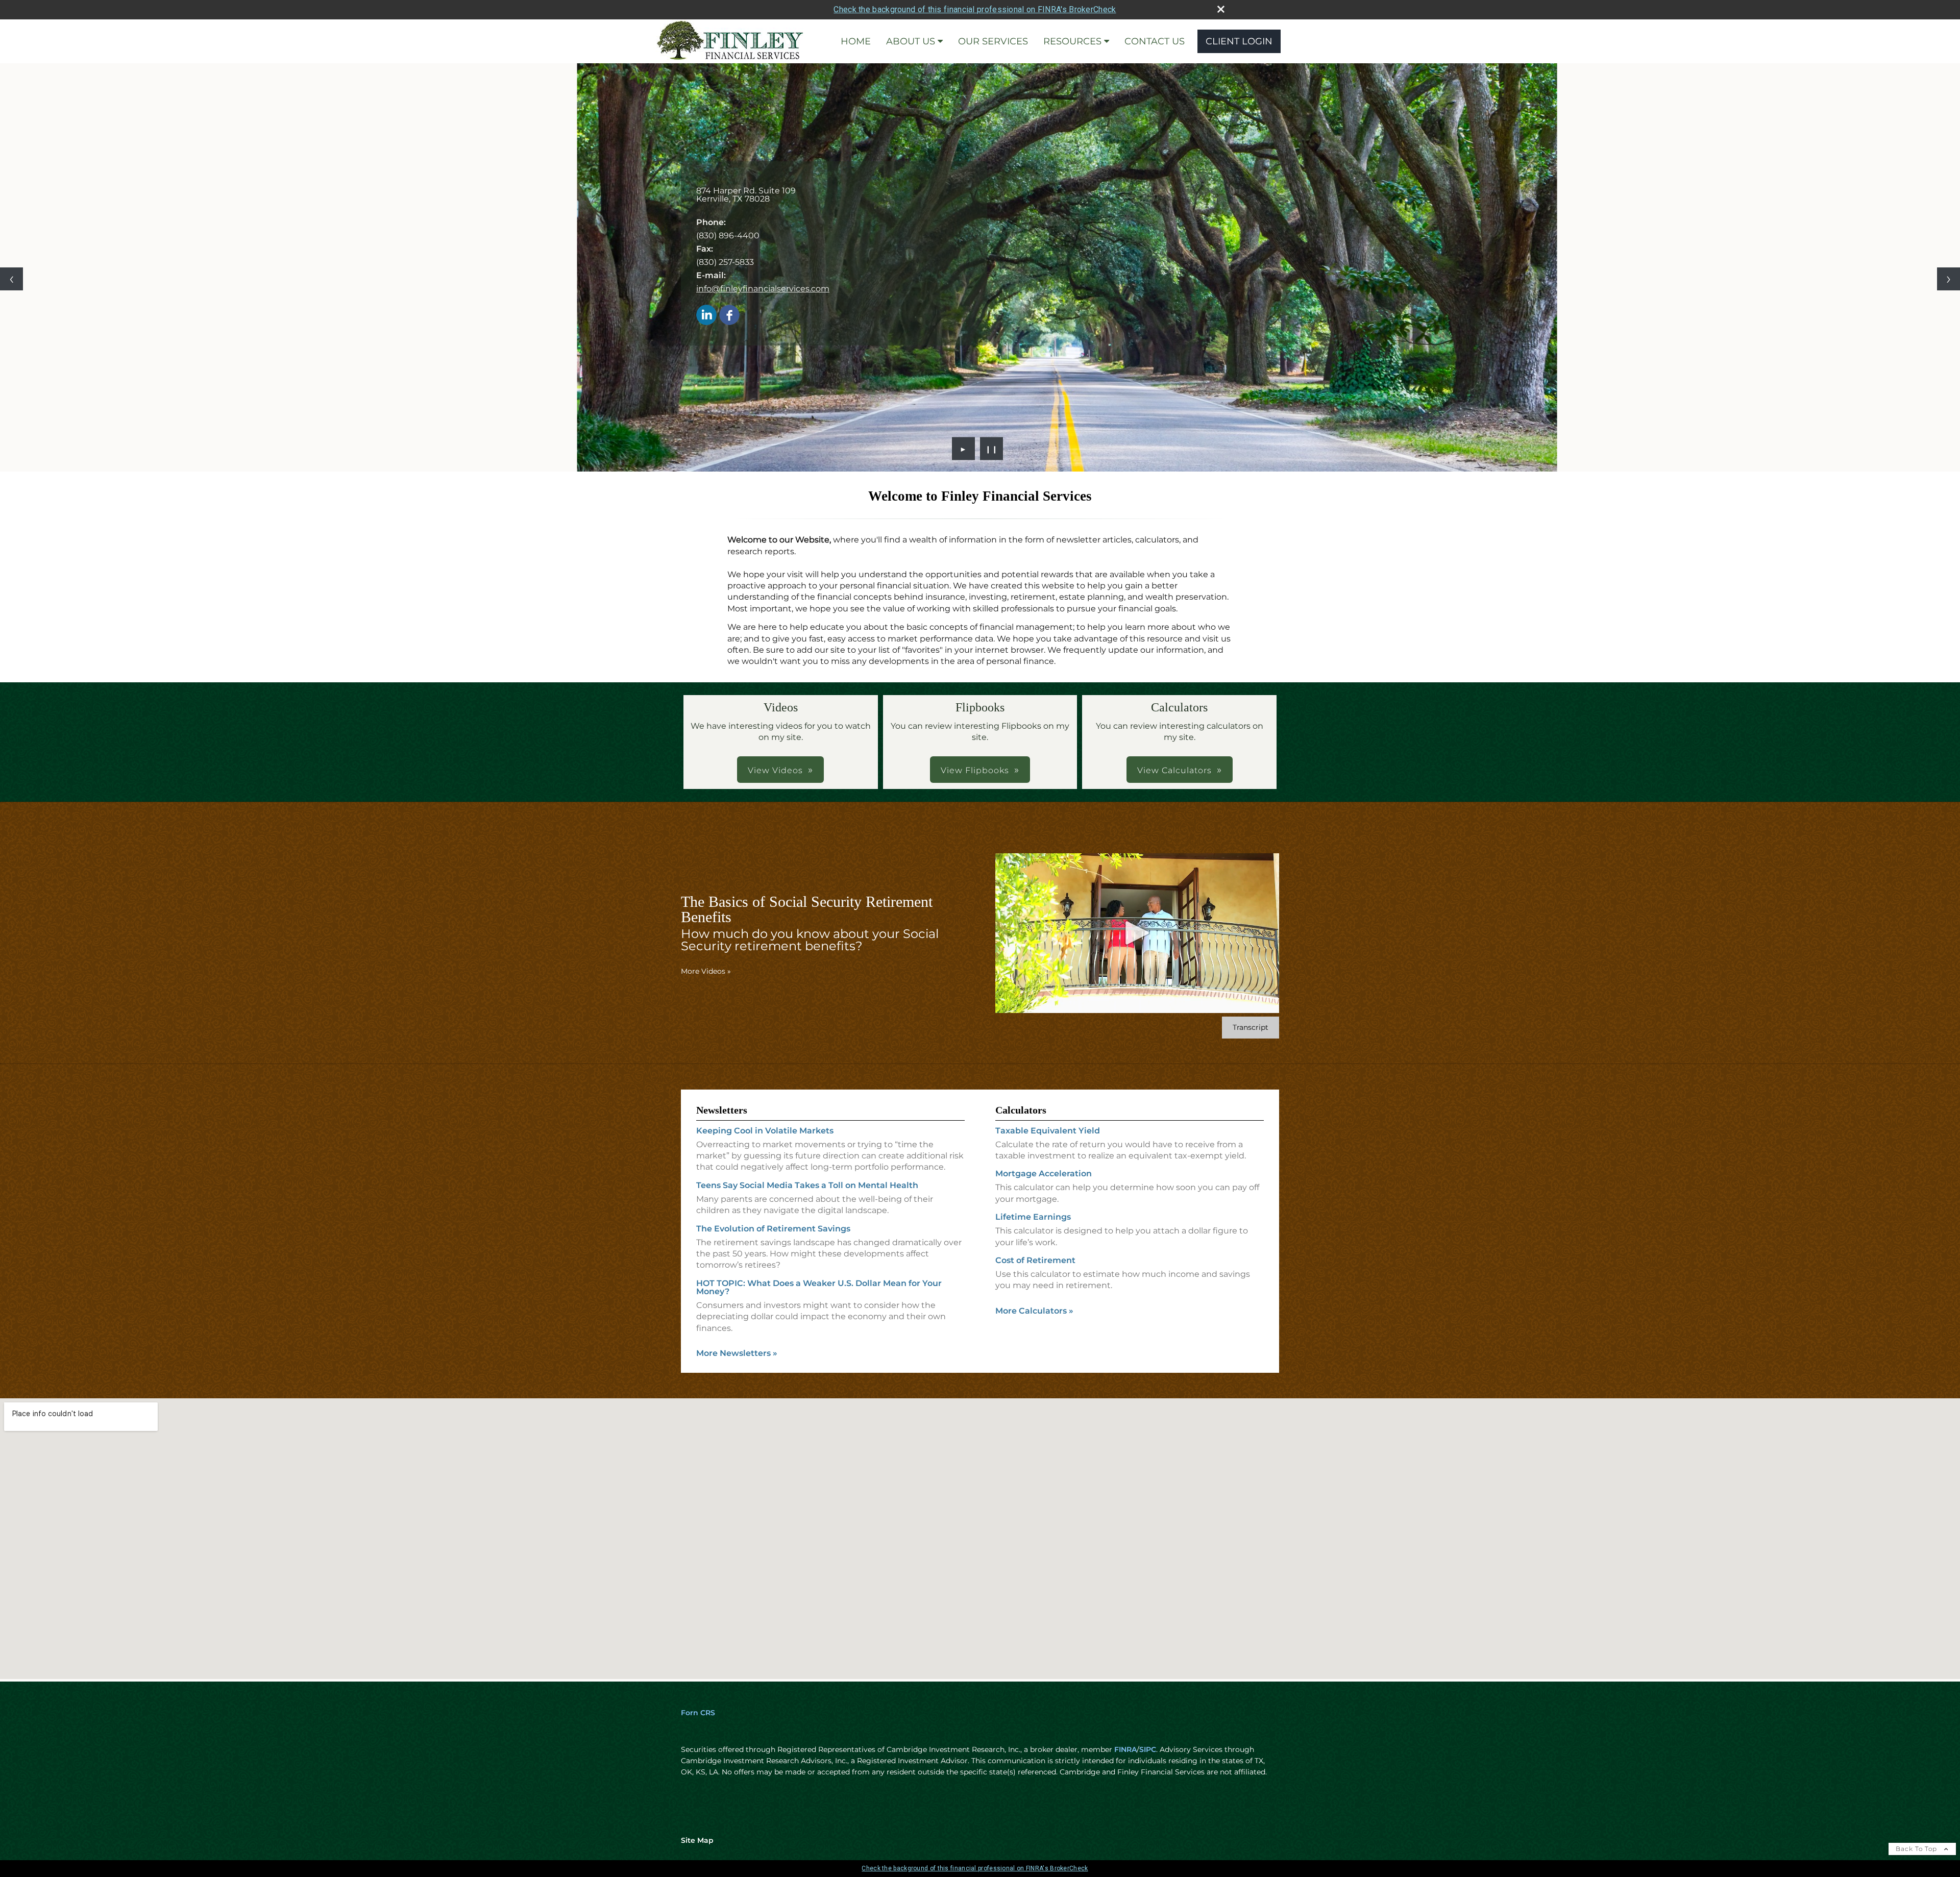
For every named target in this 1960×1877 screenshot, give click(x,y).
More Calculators (1034, 1311)
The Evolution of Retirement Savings (773, 1229)
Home (856, 41)
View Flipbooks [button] (975, 770)
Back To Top (1917, 1849)
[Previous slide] (11, 279)
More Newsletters (737, 1353)
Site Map (697, 1840)
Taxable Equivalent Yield (1048, 1131)
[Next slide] (1949, 279)
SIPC (1148, 1749)
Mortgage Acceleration (1044, 1174)
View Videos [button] (775, 770)
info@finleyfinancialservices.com (763, 289)
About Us (911, 41)
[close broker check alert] (1221, 9)
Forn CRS (698, 1713)
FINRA (1125, 1749)
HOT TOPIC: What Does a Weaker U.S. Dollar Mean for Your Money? (819, 1287)
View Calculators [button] (1174, 770)
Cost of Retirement (1035, 1260)
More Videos (706, 971)
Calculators (1021, 1110)
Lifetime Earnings (1033, 1217)
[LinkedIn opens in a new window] (706, 316)
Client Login (1239, 41)
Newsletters (722, 1110)
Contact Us (1155, 41)
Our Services (993, 41)
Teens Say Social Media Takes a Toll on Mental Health (807, 1185)
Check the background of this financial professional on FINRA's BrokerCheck (975, 9)
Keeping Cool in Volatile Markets (765, 1131)
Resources (1072, 41)
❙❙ (992, 449)
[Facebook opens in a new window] (729, 316)
